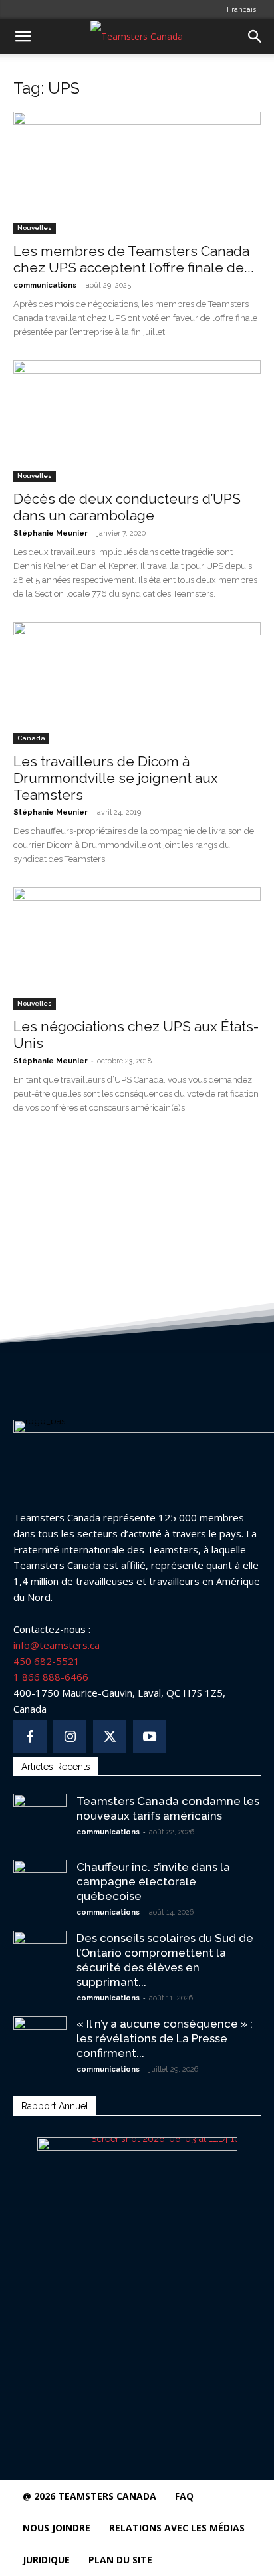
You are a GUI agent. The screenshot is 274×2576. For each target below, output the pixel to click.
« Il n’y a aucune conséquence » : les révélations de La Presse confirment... (165, 2038)
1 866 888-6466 (51, 1677)
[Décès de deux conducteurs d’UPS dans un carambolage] (137, 421)
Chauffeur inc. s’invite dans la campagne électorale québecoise (153, 1881)
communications (45, 285)
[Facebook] (30, 1737)
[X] (110, 1737)
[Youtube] (150, 1737)
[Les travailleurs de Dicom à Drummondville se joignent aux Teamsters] (137, 683)
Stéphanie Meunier (51, 533)
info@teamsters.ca (57, 1645)
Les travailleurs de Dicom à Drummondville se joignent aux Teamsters (116, 778)
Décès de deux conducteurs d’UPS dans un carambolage (127, 507)
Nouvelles (35, 228)
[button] (23, 37)
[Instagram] (70, 1737)
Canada (31, 738)
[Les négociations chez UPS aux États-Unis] (137, 948)
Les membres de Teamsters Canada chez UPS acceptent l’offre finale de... (134, 259)
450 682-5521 (47, 1661)
